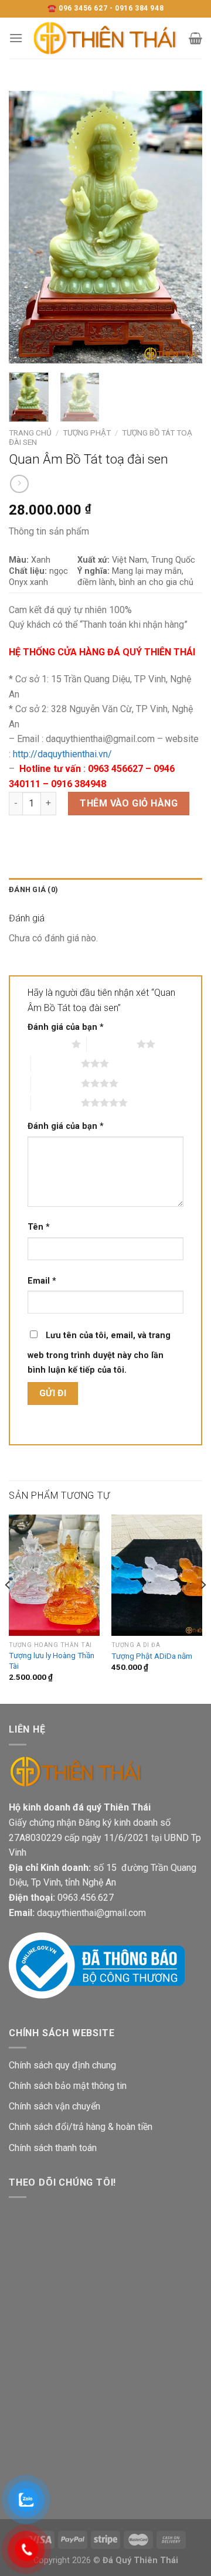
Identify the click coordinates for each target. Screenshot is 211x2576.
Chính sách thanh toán (53, 2148)
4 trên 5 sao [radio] (56, 1083)
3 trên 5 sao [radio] (56, 1063)
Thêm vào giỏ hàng (129, 803)
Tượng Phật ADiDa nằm (152, 1656)
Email (42, 1281)
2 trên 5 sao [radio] (112, 1044)
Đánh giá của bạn (66, 1027)
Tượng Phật (87, 433)
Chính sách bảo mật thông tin (68, 2086)
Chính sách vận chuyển (55, 2106)
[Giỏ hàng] (195, 38)
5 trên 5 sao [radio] (56, 1102)
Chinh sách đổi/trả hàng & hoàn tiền (81, 2127)
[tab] (105, 890)
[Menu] (16, 38)
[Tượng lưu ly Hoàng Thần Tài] (54, 1575)
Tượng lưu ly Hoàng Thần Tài (52, 1660)
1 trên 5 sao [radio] (47, 1044)
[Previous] (28, 227)
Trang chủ (30, 433)
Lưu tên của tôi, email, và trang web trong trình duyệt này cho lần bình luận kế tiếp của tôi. (99, 1353)
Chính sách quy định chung (62, 2065)
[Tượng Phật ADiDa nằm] (157, 1575)
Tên (39, 1227)
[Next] (183, 227)
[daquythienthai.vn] (106, 38)
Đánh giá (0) (33, 889)
